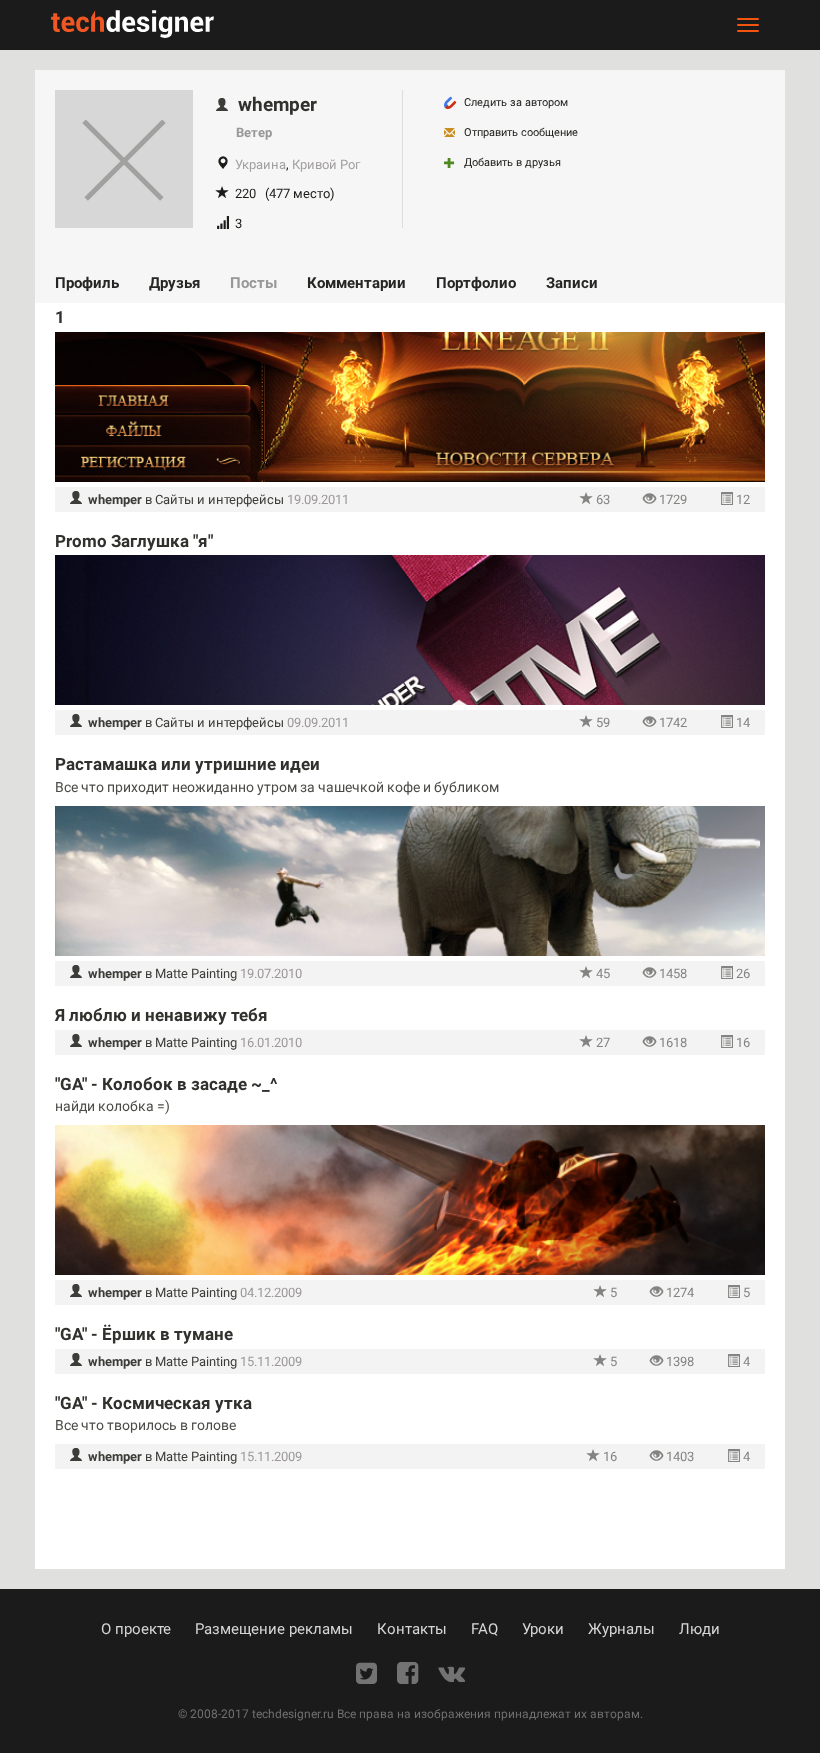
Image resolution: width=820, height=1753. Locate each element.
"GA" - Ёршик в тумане (144, 1334)
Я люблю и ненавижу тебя (161, 1015)
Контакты (412, 1629)
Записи (572, 283)
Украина (260, 164)
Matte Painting (196, 973)
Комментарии (356, 283)
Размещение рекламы (274, 1629)
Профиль (87, 283)
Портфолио (476, 283)
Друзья (174, 283)
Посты (253, 283)
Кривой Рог (326, 164)
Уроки (543, 1629)
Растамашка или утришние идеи (187, 764)
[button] (106, 499)
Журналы (621, 1629)
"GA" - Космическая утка (153, 1403)
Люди (699, 1629)
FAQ (484, 1629)
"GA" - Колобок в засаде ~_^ (166, 1084)
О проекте (136, 1629)
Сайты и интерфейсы (219, 499)
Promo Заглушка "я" (134, 541)
